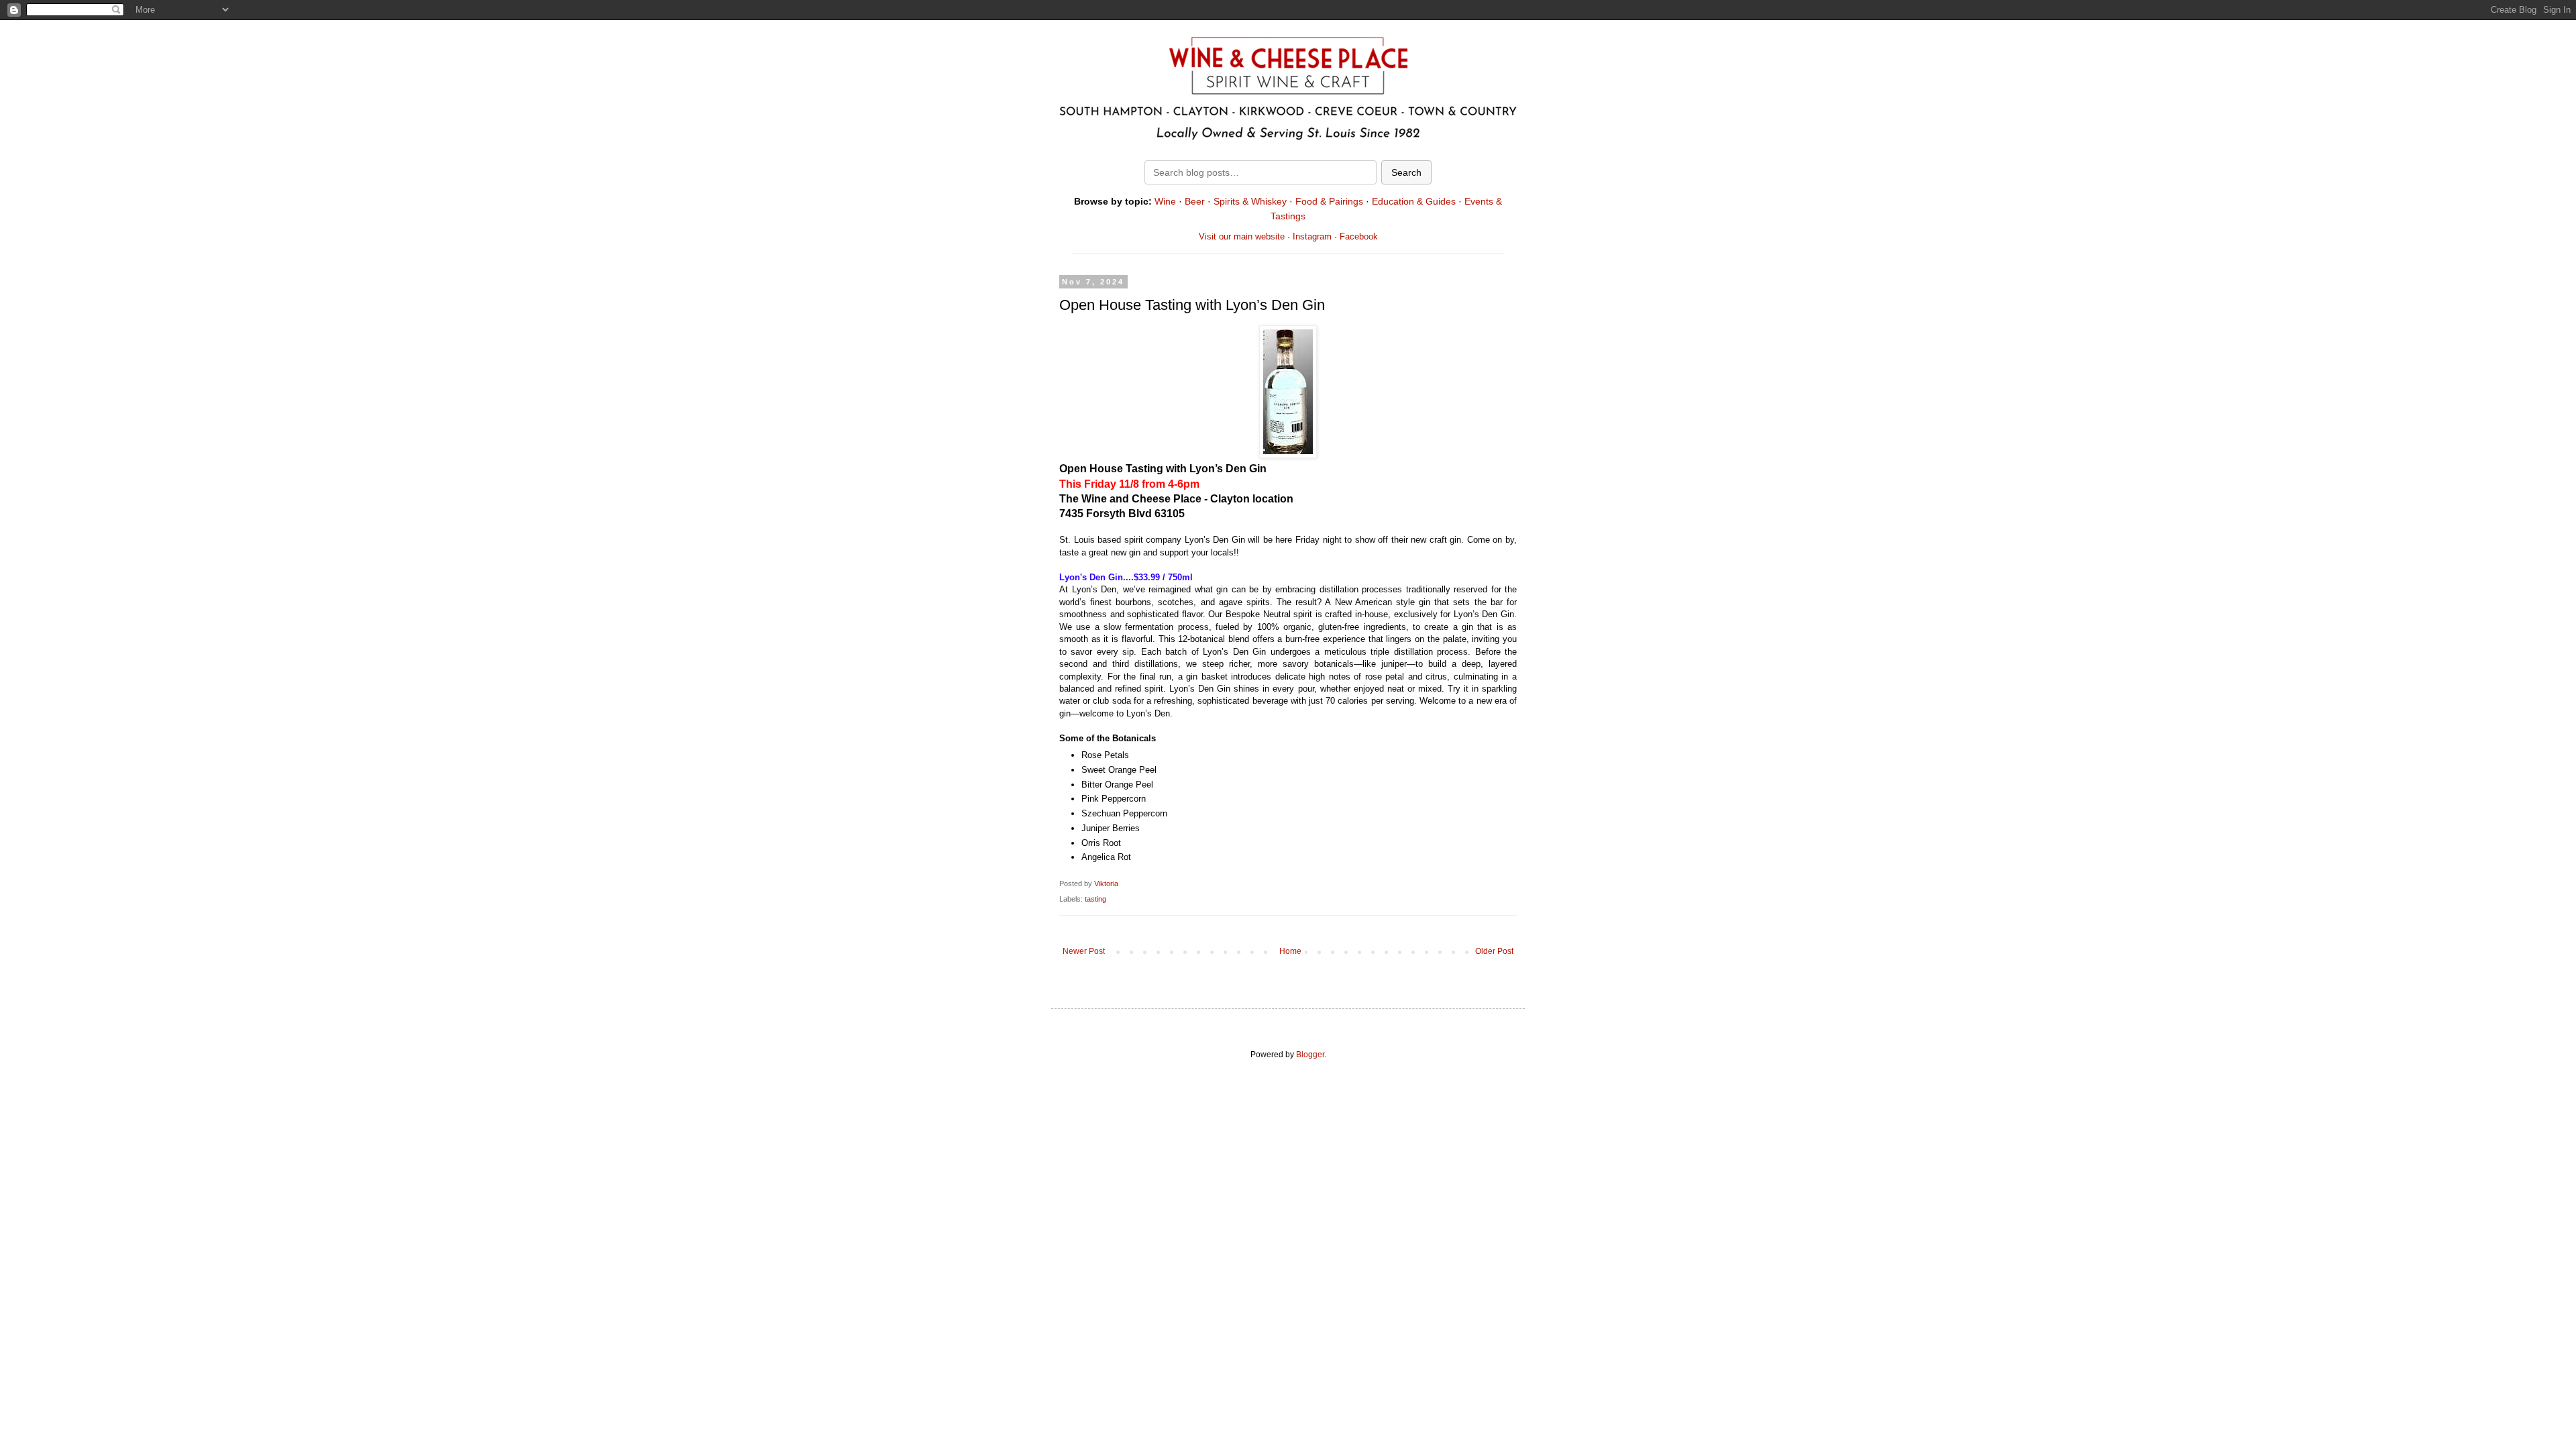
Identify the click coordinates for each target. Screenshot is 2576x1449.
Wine (1165, 201)
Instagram (1312, 236)
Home (1290, 951)
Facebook (1359, 236)
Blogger (1310, 1055)
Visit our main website (1242, 236)
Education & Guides (1414, 201)
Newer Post (1084, 951)
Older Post (1494, 951)
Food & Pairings (1329, 201)
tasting (1095, 899)
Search (1406, 172)
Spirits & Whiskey (1250, 201)
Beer (1195, 201)
